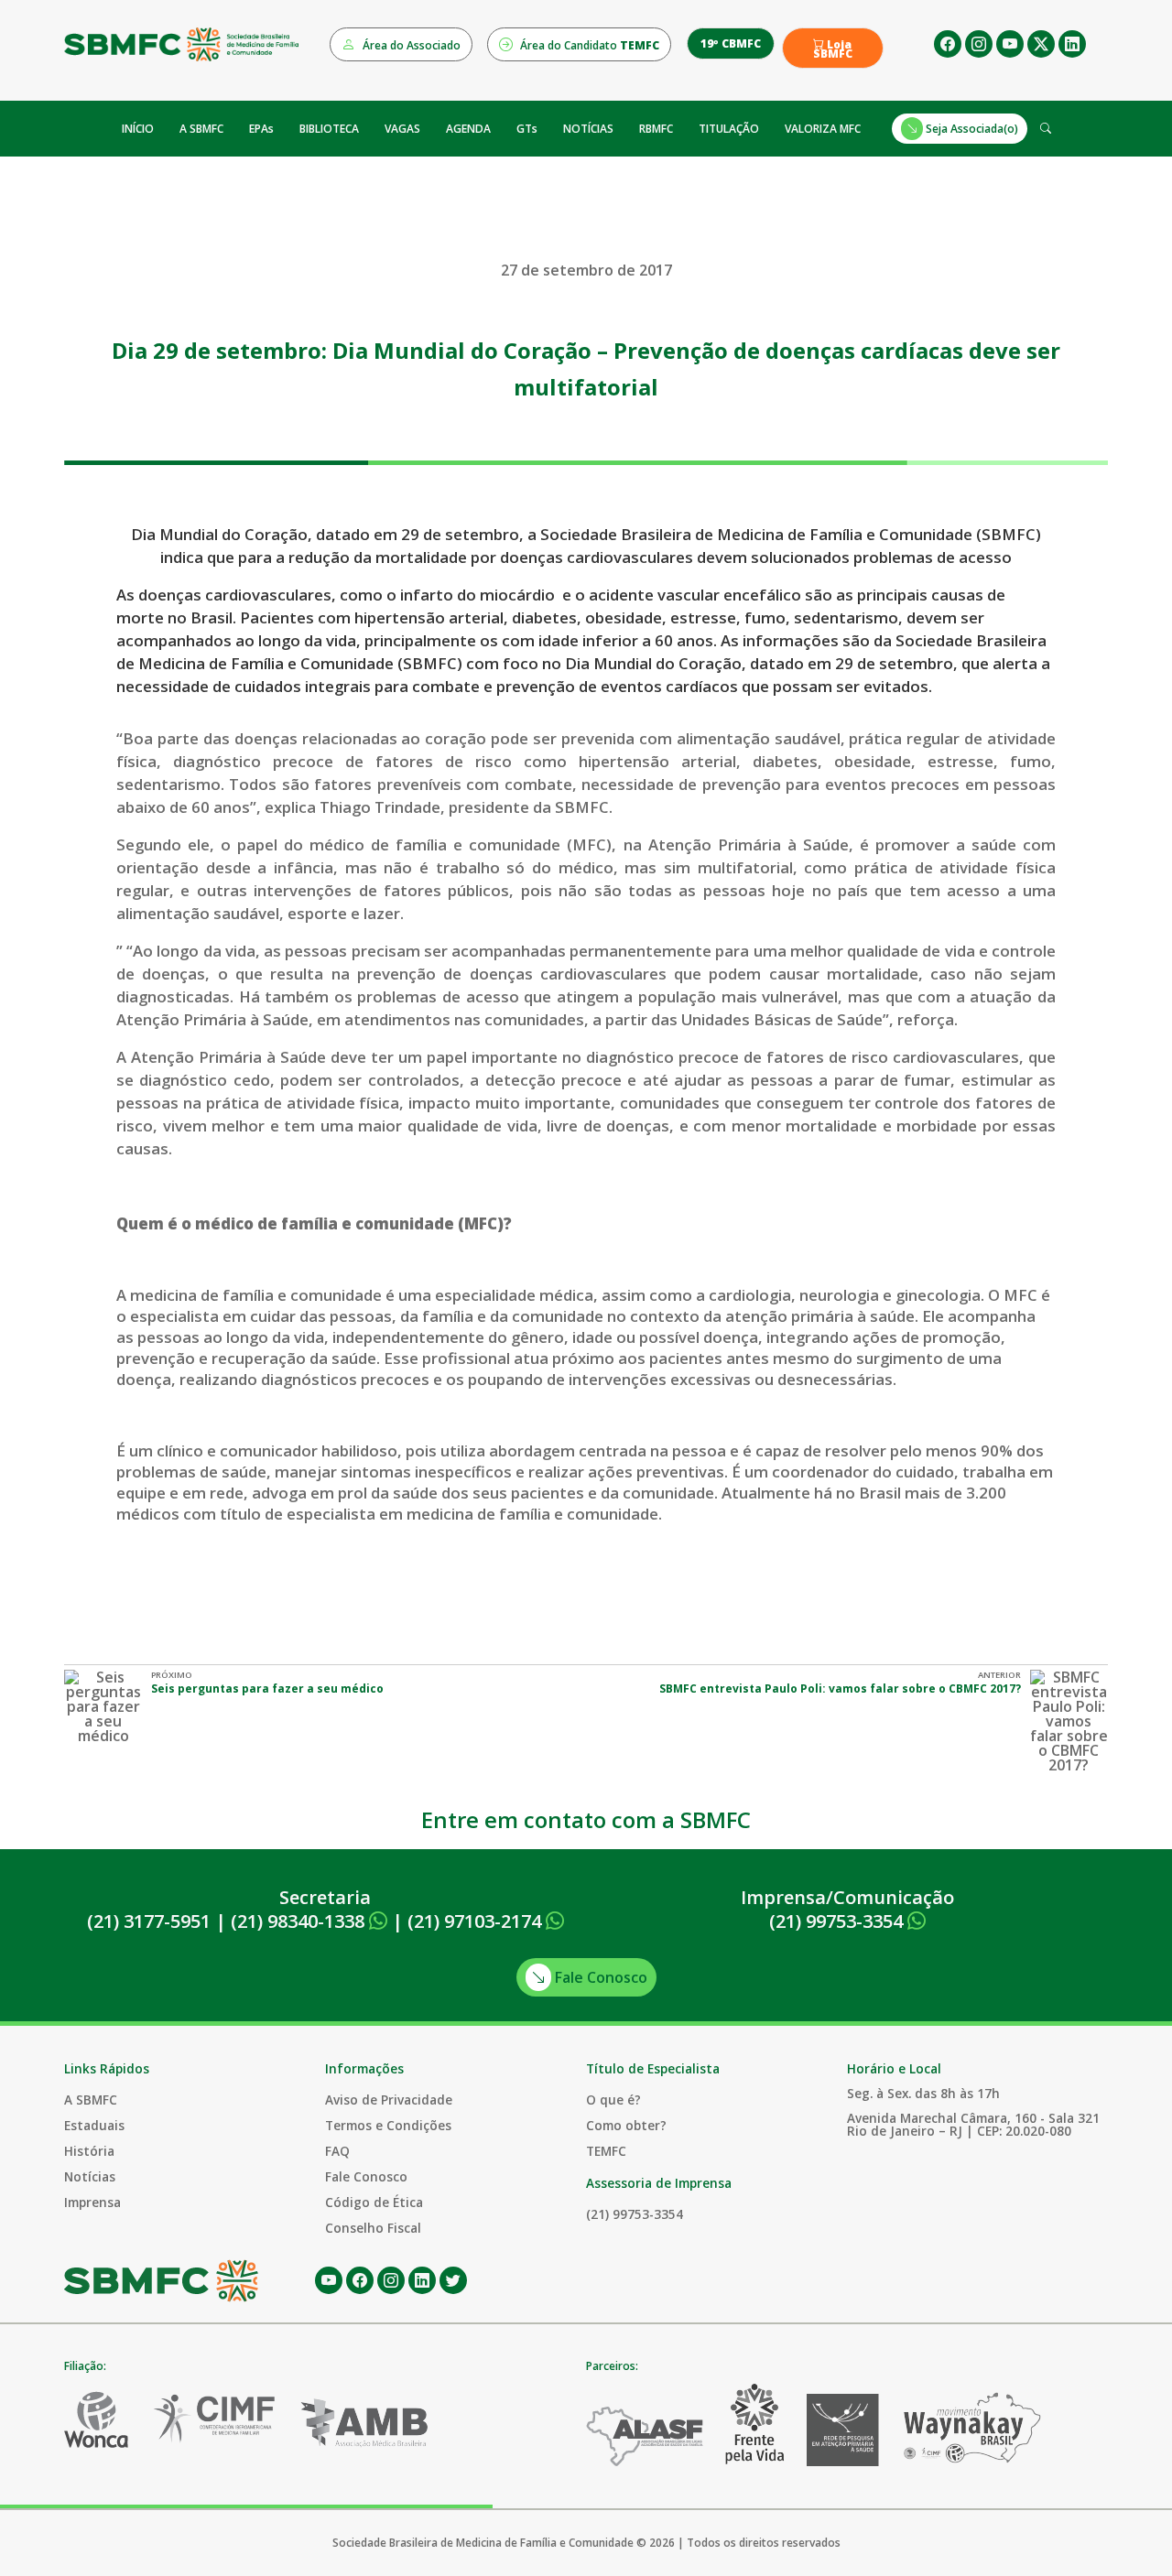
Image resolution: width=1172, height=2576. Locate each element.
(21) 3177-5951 (149, 1921)
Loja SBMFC (833, 49)
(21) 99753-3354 (838, 1921)
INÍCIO (138, 129)
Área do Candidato (588, 45)
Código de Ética (374, 2202)
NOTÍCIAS (588, 129)
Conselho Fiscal (373, 2228)
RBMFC (656, 129)
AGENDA (468, 129)
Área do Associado (410, 45)
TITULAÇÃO (729, 129)
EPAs (261, 129)
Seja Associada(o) (971, 129)
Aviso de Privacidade (389, 2100)
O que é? (613, 2100)
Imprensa (92, 2202)
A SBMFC (201, 129)
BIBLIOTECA (329, 129)
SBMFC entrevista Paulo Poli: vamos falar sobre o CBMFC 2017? (840, 1688)
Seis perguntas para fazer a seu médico (267, 1688)
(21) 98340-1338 (300, 1921)
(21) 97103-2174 (477, 1921)
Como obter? (626, 2125)
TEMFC (606, 2151)
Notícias (90, 2176)
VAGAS (402, 129)
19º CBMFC (731, 43)
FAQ (337, 2151)
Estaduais (94, 2125)
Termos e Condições (388, 2125)
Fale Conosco (599, 1977)
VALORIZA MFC (823, 129)
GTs (527, 129)
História (89, 2151)
